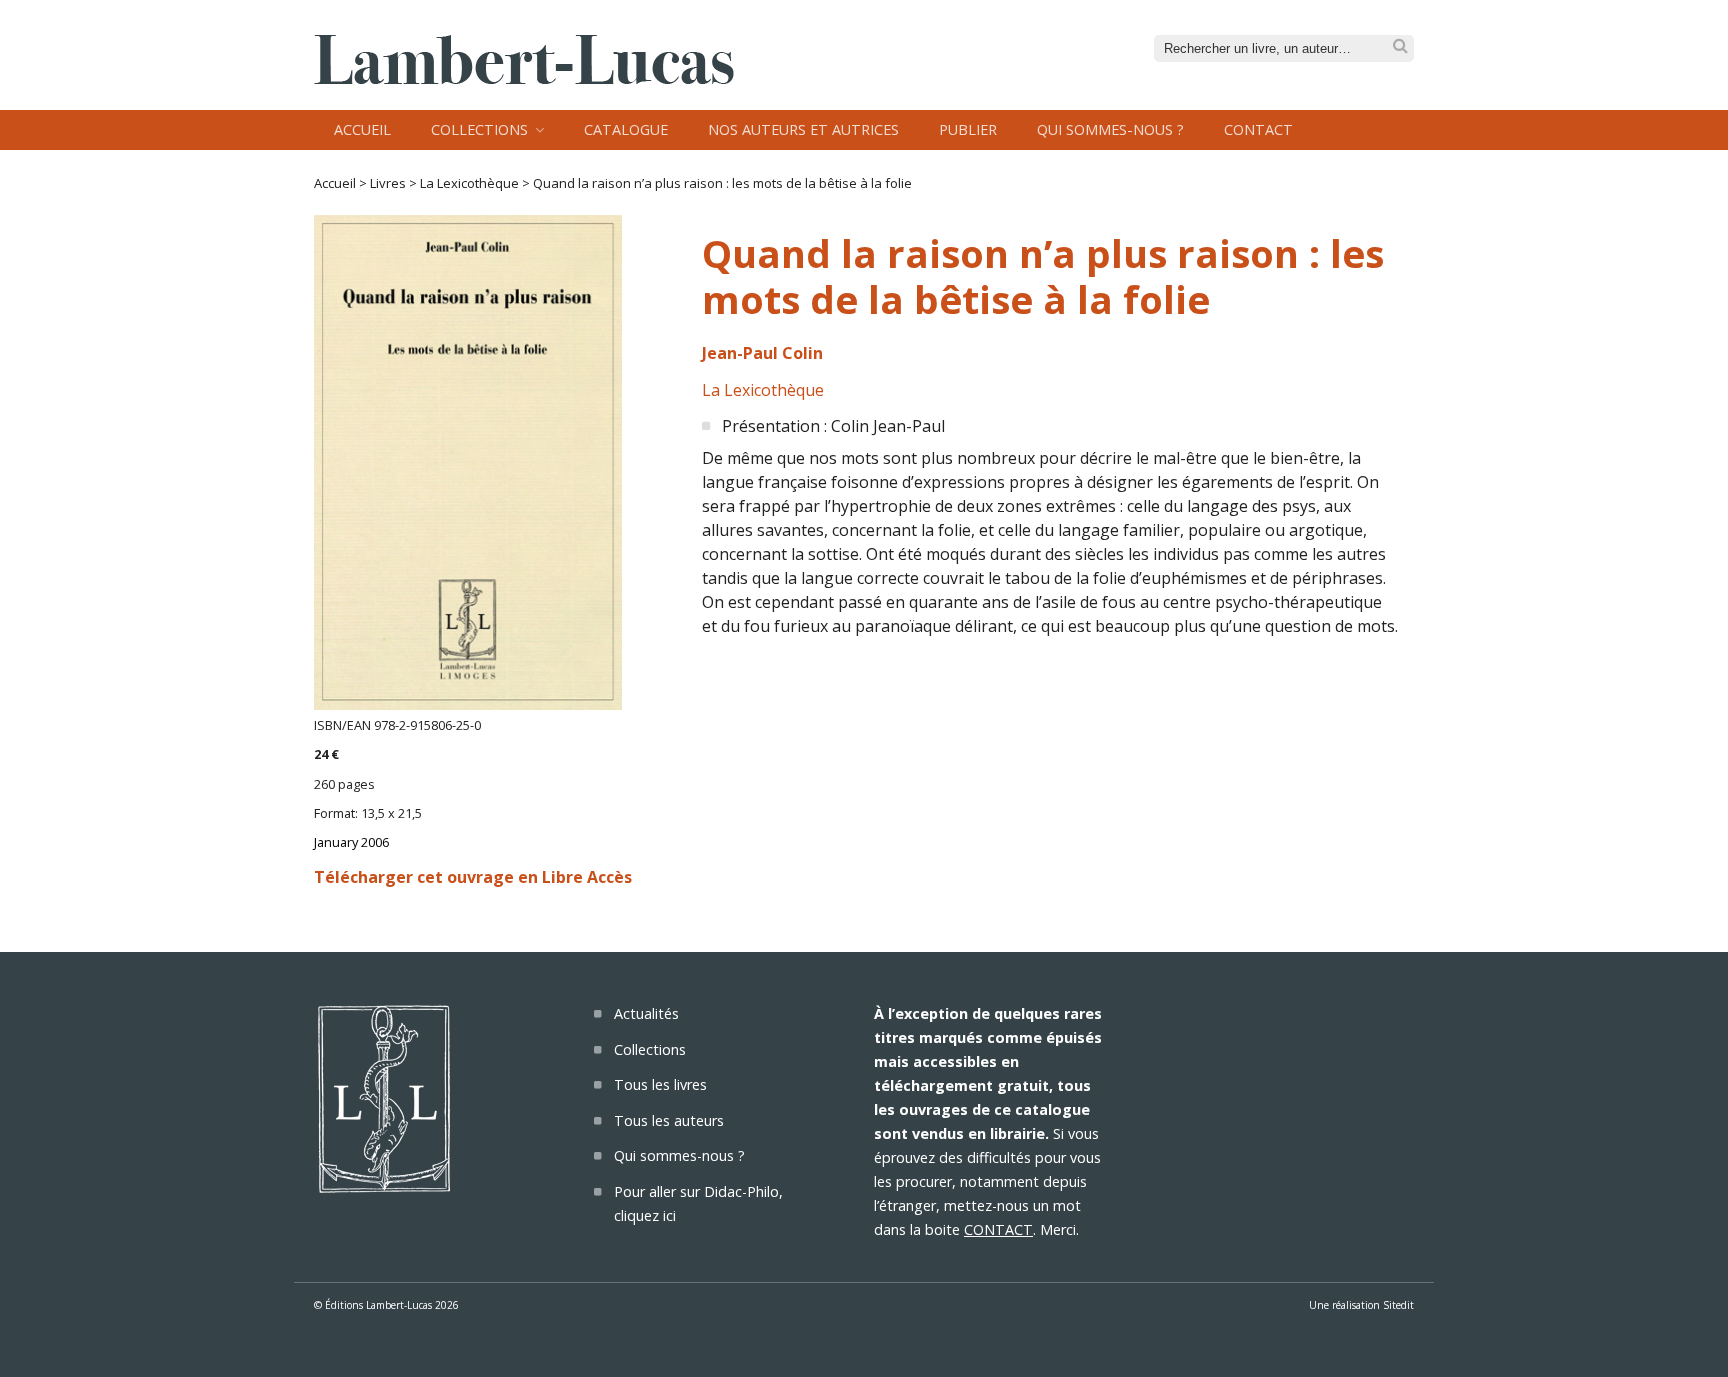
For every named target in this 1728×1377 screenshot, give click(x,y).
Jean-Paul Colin (762, 353)
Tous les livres (660, 1084)
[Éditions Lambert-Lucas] (524, 78)
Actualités (646, 1013)
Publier (968, 129)
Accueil (362, 129)
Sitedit (1398, 1305)
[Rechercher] (1400, 46)
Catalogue (626, 129)
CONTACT (998, 1229)
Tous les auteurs (669, 1120)
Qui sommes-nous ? (1110, 129)
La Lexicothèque (469, 183)
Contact (1258, 129)
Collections (479, 129)
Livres (388, 183)
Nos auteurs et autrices (803, 129)
